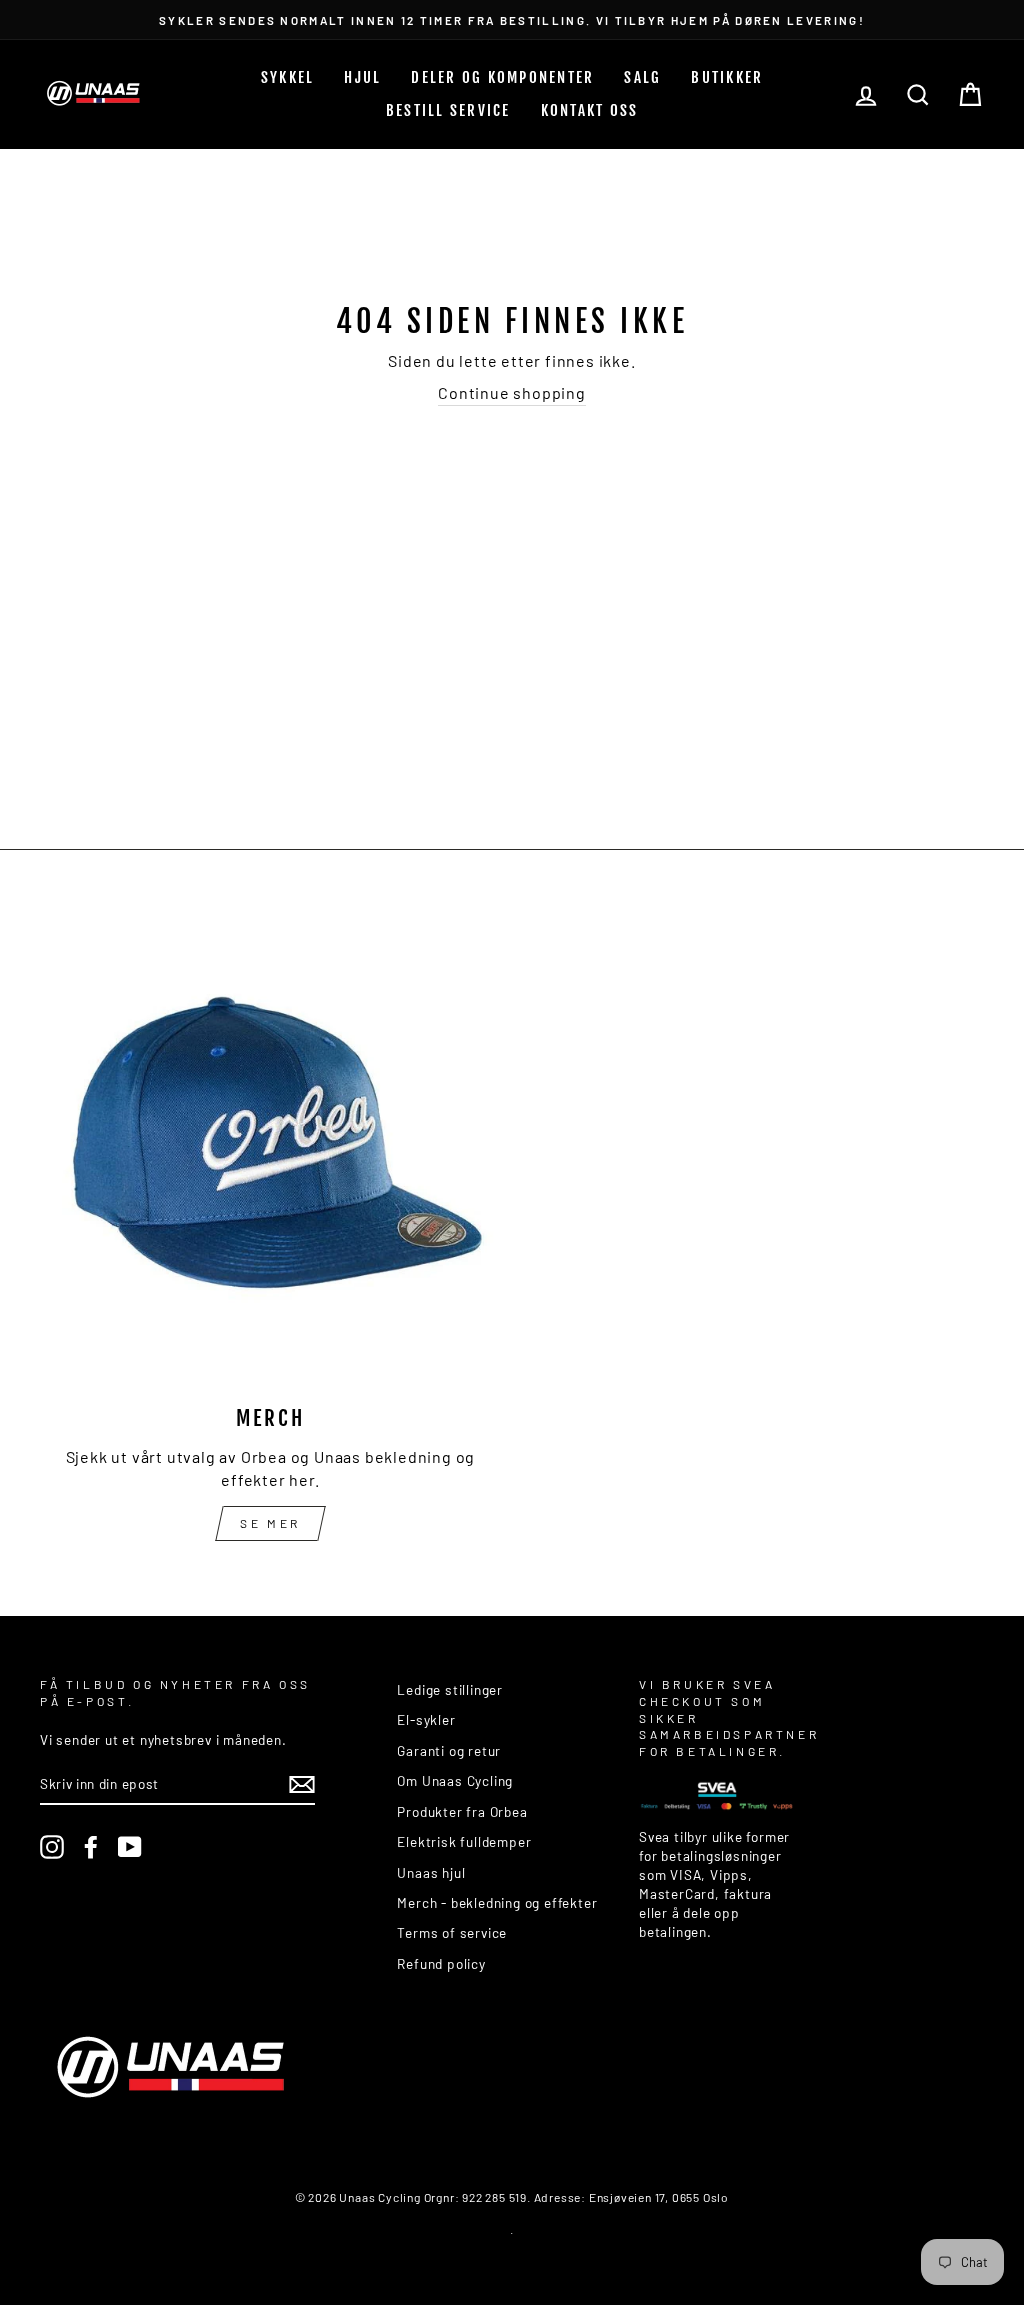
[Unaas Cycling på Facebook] (91, 1847)
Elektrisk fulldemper (464, 1841)
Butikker (727, 77)
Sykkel (288, 77)
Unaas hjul (431, 1872)
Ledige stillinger (450, 1689)
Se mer (270, 1523)
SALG (642, 77)
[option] (512, 19)
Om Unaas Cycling (455, 1780)
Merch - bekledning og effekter (497, 1902)
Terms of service (452, 1932)
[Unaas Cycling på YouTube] (130, 1847)
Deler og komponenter (502, 77)
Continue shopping (512, 392)
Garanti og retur (449, 1750)
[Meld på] (302, 1784)
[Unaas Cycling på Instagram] (52, 1847)
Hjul (362, 77)
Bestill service (448, 110)
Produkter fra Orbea (462, 1811)
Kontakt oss (590, 110)
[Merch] (270, 1155)
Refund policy (441, 1963)
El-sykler (426, 1719)
